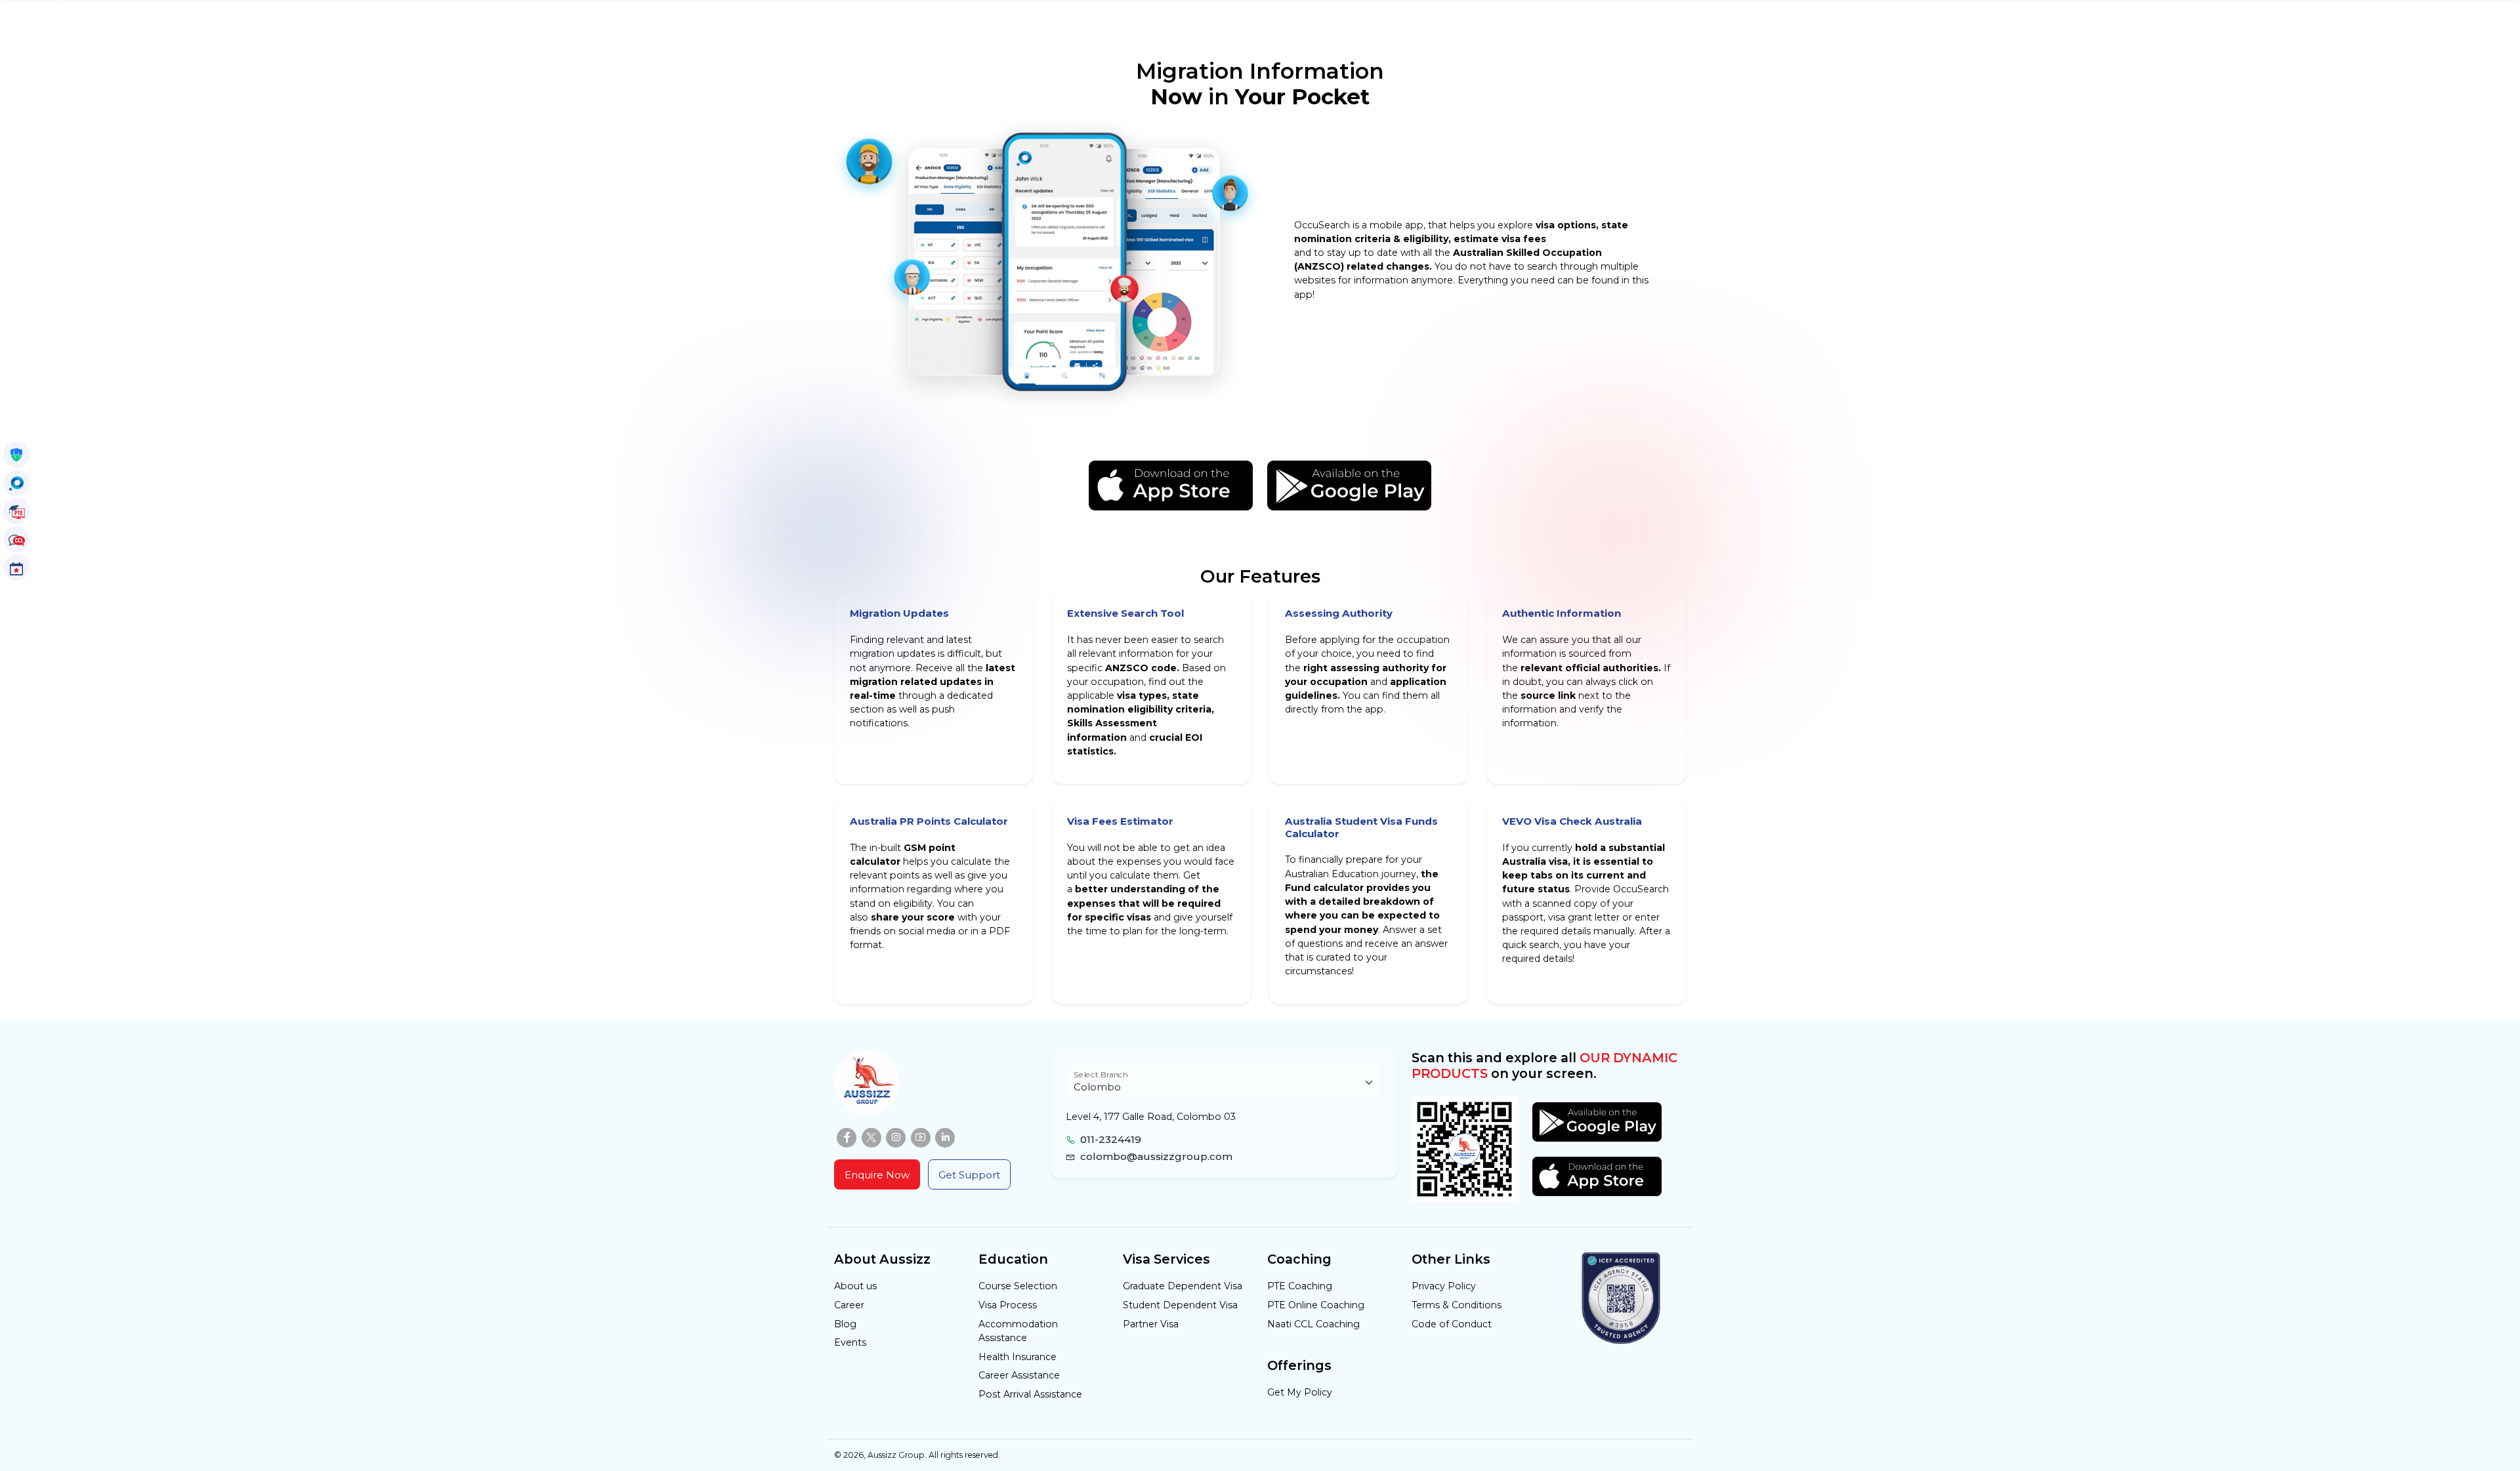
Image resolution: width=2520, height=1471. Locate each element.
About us (855, 1286)
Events (850, 1342)
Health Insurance (1018, 1357)
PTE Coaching (1300, 1286)
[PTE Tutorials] (16, 511)
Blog (845, 1324)
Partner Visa (1151, 1324)
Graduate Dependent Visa (1183, 1286)
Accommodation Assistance (1018, 1331)
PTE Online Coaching (1316, 1305)
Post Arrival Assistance (1030, 1394)
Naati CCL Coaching (1313, 1324)
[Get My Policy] (16, 455)
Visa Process (1008, 1305)
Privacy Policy (1444, 1286)
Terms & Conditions (1457, 1305)
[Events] (16, 568)
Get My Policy (1300, 1392)
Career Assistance (1019, 1375)
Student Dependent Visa (1180, 1305)
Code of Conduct (1452, 1324)
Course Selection (1018, 1286)
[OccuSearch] (16, 483)
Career (849, 1305)
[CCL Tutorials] (16, 539)
